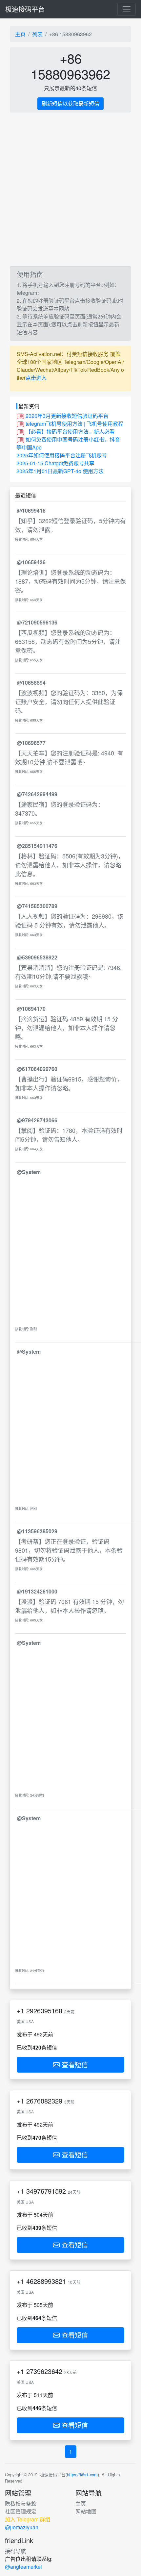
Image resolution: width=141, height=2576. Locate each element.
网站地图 (86, 2511)
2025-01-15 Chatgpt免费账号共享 (55, 463)
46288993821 (46, 2281)
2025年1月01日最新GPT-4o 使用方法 (60, 471)
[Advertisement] (70, 189)
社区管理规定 (21, 2511)
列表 (37, 34)
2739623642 (44, 2371)
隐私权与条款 (21, 2503)
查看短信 (74, 2065)
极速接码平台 (25, 9)
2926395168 (44, 2011)
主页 (20, 34)
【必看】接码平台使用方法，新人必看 (70, 432)
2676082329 (44, 2101)
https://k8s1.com (82, 2474)
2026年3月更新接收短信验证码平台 (67, 416)
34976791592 (46, 2191)
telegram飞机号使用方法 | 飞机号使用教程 (74, 424)
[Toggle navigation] (127, 9)
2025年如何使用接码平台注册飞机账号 (62, 455)
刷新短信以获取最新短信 (70, 103)
